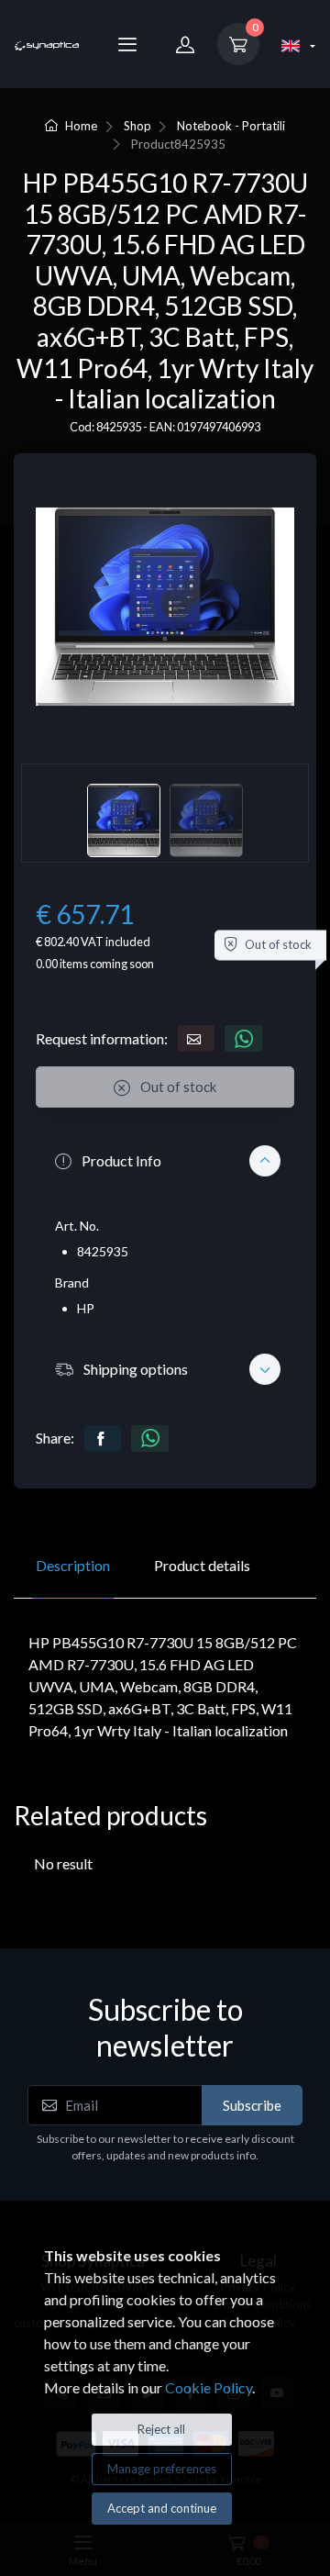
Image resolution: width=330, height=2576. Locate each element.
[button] (165, 1161)
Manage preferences (162, 2469)
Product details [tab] (202, 1565)
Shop (137, 126)
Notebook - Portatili (231, 126)
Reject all (161, 2429)
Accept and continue (162, 2508)
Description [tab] (73, 1565)
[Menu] (127, 44)
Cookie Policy (209, 2387)
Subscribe (252, 2105)
